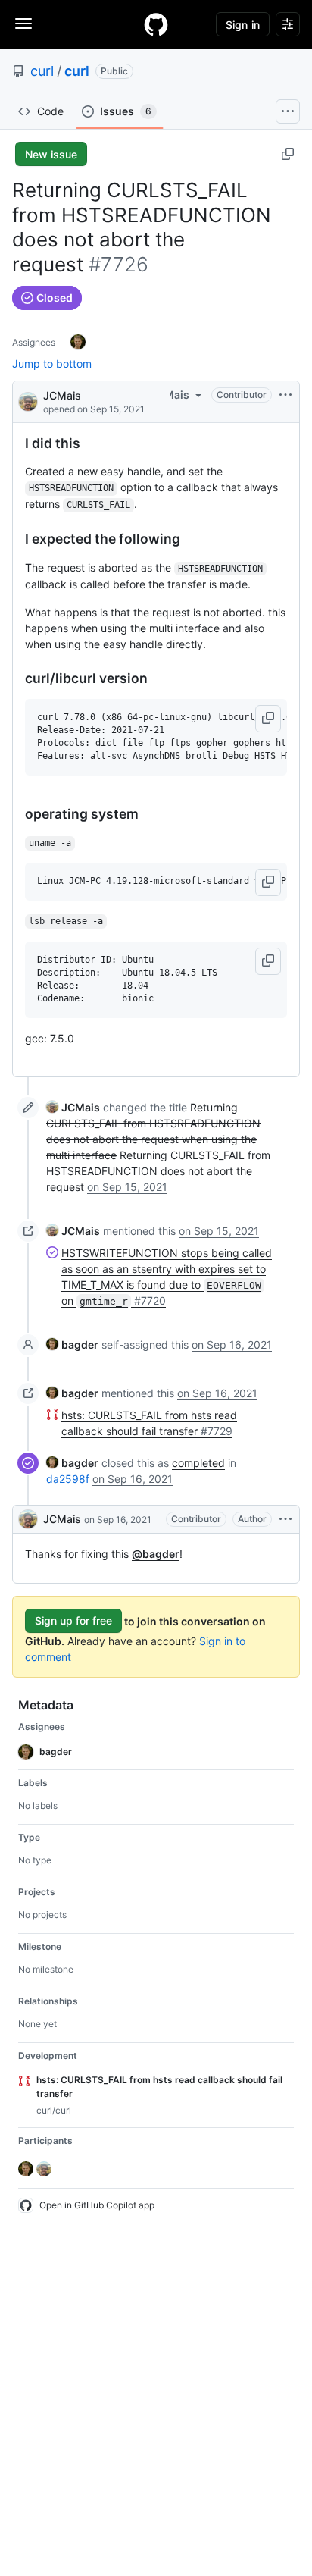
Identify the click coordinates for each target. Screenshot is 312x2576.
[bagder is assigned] (78, 342)
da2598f (68, 1479)
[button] (268, 719)
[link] (73, 1107)
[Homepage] (156, 24)
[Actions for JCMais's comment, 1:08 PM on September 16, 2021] (285, 1519)
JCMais (62, 395)
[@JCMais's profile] (28, 401)
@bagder (156, 1554)
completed (198, 1463)
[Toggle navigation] (23, 24)
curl (42, 71)
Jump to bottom (52, 364)
